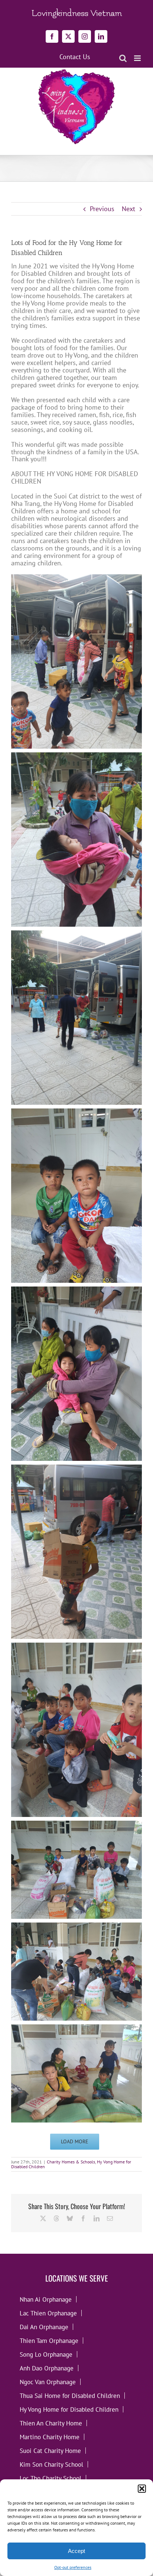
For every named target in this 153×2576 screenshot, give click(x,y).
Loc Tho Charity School (51, 2478)
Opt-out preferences (73, 2567)
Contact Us (75, 57)
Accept (76, 2551)
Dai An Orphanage (44, 2327)
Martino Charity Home (50, 2437)
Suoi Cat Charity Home (50, 2451)
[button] (142, 2489)
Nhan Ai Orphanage (46, 2299)
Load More (75, 2141)
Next (128, 209)
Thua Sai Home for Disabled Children (70, 2396)
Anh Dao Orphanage (47, 2368)
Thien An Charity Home (51, 2423)
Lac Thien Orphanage (48, 2313)
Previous (102, 209)
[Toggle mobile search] (123, 58)
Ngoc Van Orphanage (48, 2382)
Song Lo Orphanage (46, 2354)
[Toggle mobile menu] (138, 58)
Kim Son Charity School (51, 2464)
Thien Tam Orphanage (49, 2341)
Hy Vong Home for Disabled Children (69, 2409)
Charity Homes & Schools (71, 2162)
